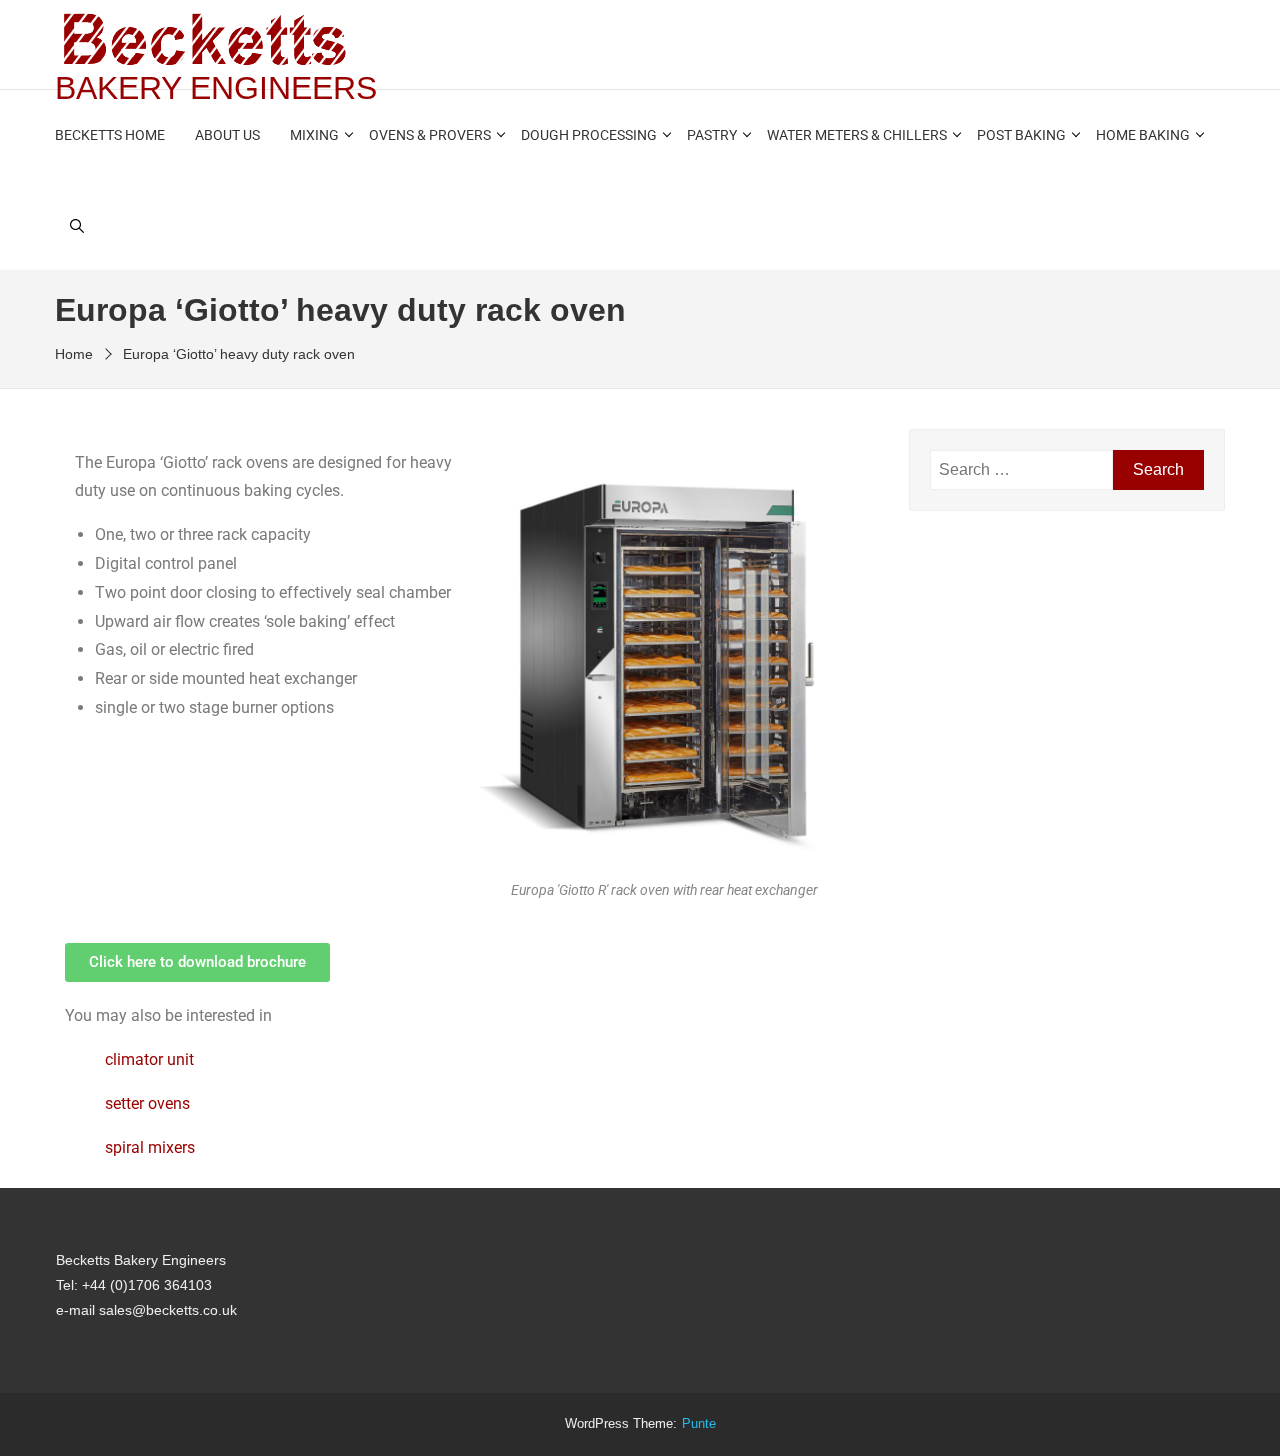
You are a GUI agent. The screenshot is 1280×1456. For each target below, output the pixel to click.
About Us (227, 135)
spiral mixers (150, 1147)
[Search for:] (1021, 470)
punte (699, 1424)
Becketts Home (110, 135)
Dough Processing (589, 135)
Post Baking (1021, 135)
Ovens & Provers (430, 135)
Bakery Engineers (216, 88)
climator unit (149, 1059)
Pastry (712, 135)
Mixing (314, 135)
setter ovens (147, 1103)
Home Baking (1143, 135)
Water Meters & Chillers (857, 135)
